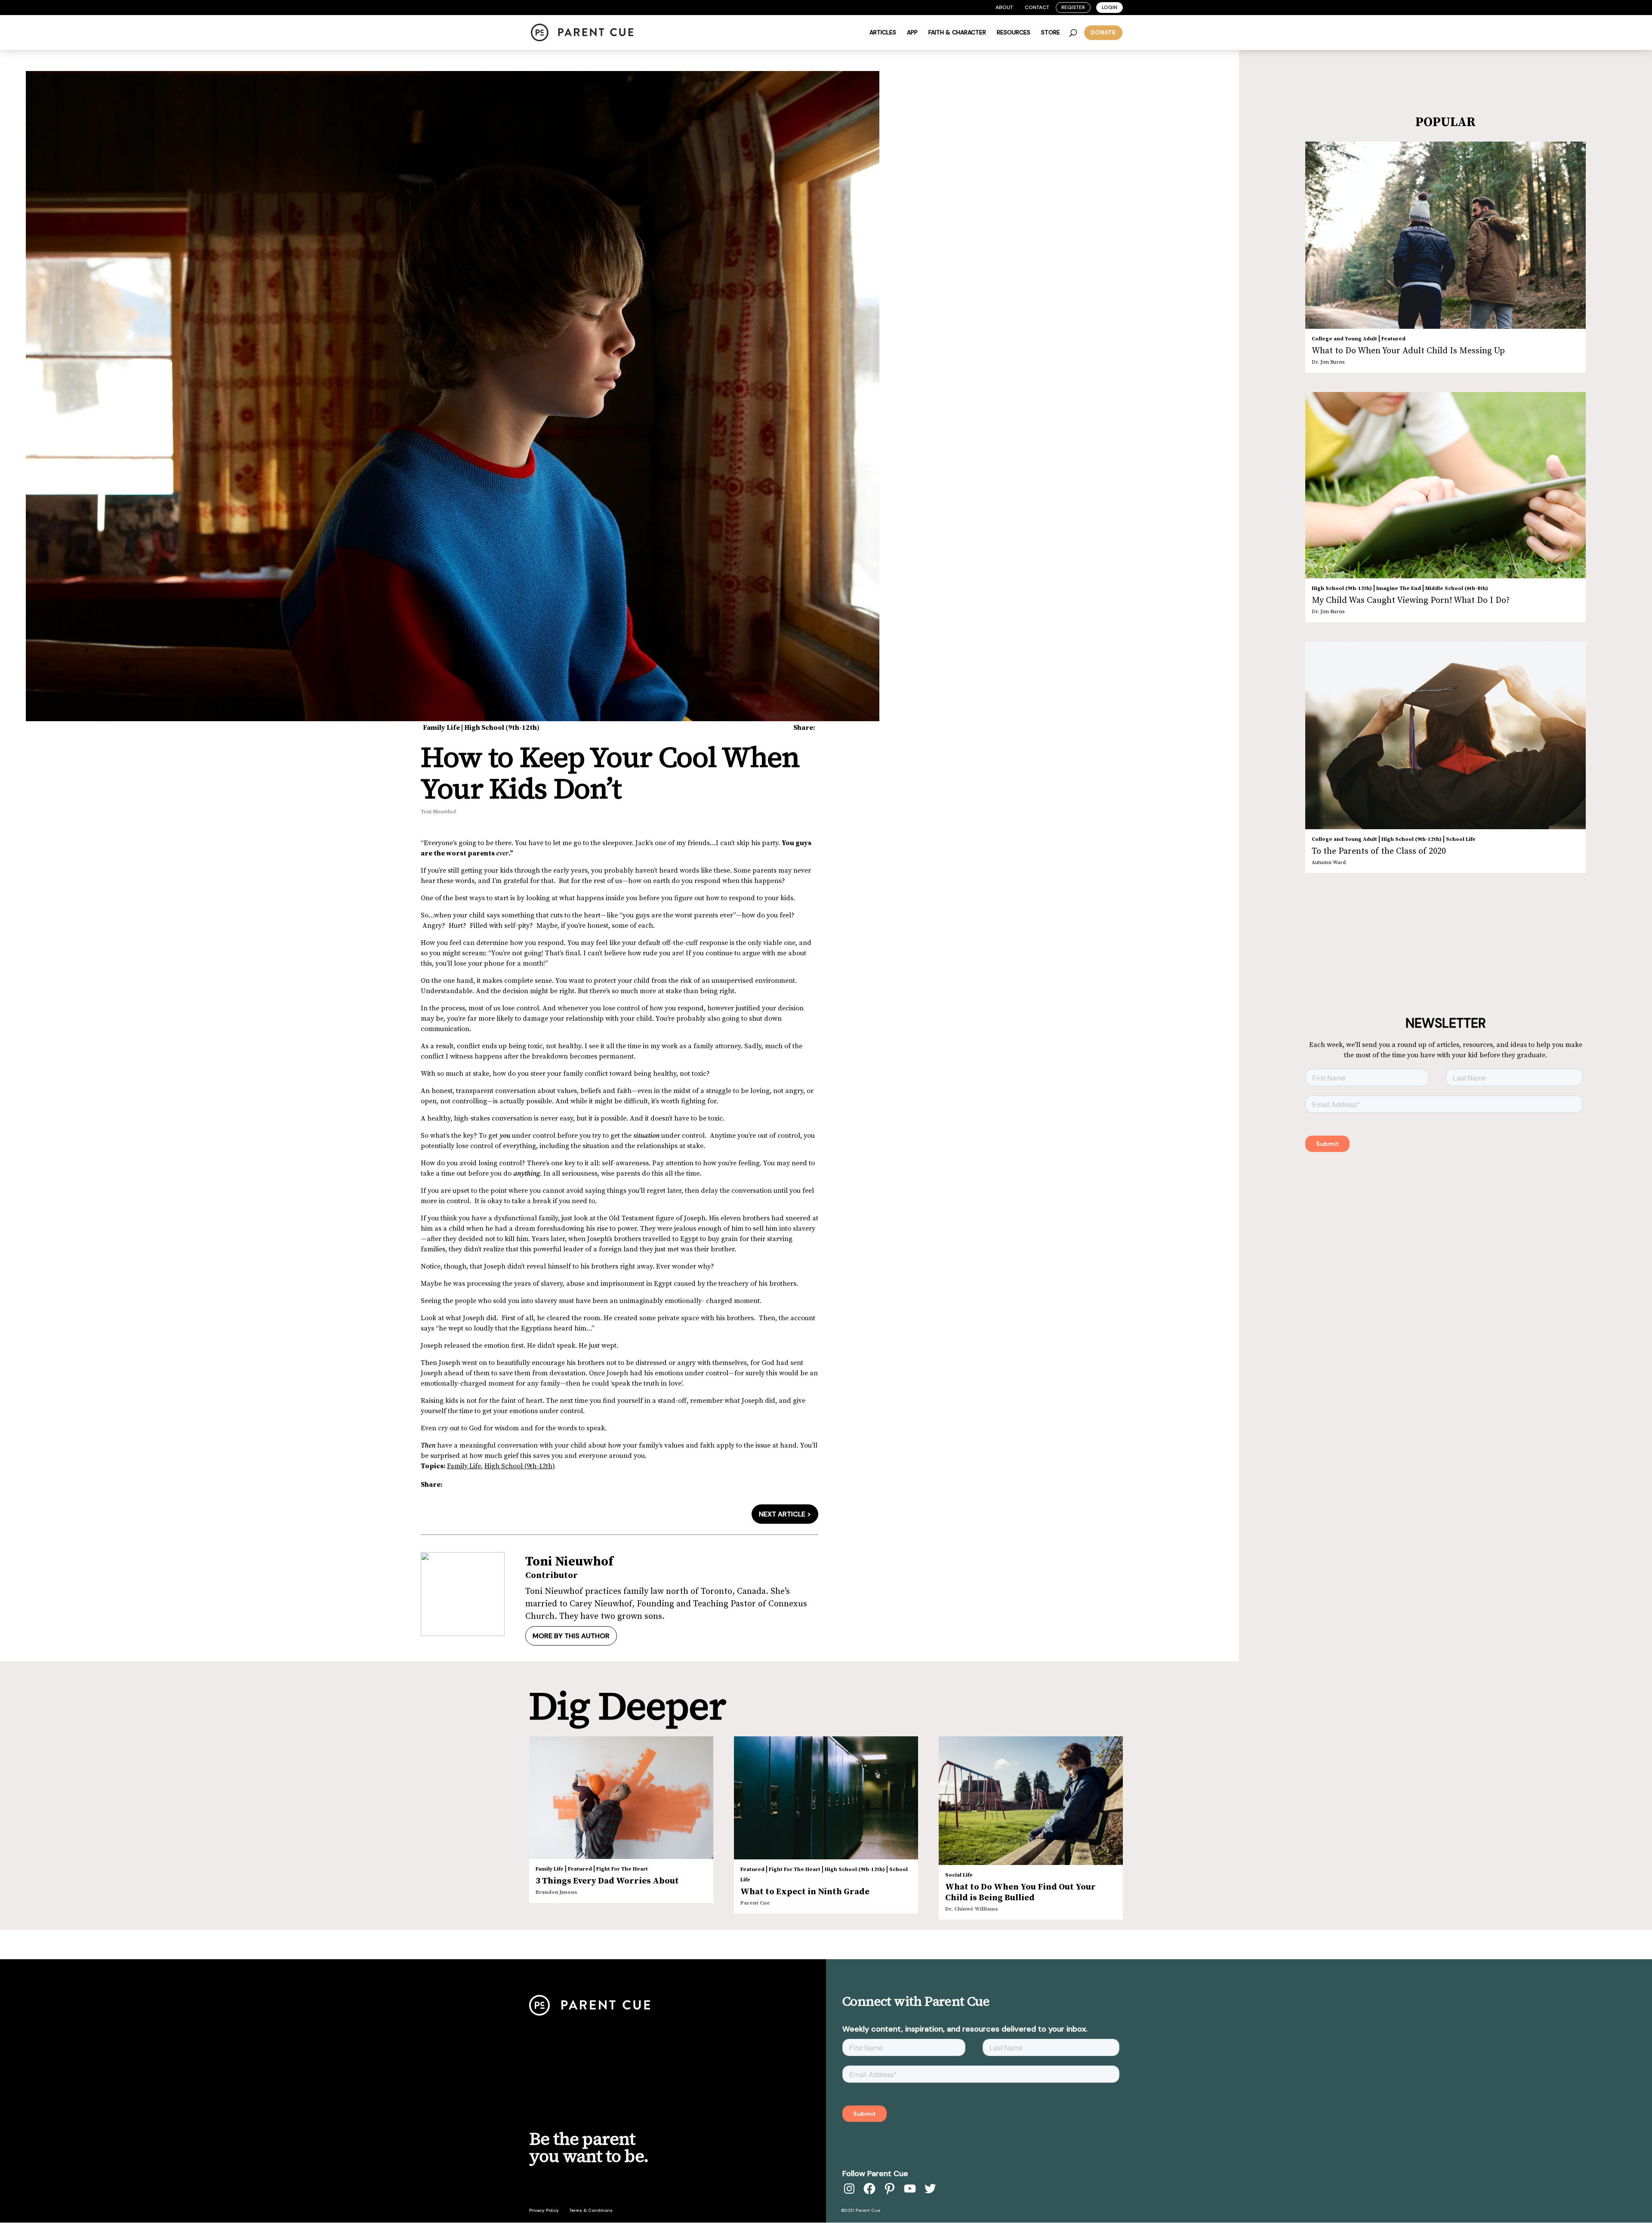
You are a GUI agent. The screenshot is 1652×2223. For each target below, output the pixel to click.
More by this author (571, 1636)
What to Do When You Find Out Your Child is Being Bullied (1020, 1893)
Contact (1037, 7)
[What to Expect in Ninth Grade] (826, 1798)
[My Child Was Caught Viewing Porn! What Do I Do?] (1446, 485)
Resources (1014, 33)
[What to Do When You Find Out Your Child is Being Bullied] (1031, 1801)
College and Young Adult (1344, 339)
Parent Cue (755, 1903)
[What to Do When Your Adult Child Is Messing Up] (1446, 235)
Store (1051, 33)
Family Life (441, 728)
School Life (1461, 839)
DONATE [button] (1103, 32)
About (1004, 7)
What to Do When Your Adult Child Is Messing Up (1408, 351)
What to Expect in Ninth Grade (805, 1892)
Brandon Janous (556, 1892)
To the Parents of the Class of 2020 (1379, 851)
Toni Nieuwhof (438, 812)
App (912, 33)
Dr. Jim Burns (1328, 362)
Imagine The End (1399, 588)
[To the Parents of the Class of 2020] (1446, 735)
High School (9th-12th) (502, 728)
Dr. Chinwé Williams (972, 1909)
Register (1073, 7)
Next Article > (785, 1514)
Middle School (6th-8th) (1457, 588)
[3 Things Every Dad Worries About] (621, 1798)
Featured (1393, 339)
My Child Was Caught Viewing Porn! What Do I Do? (1411, 601)
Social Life (959, 1875)
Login (1110, 7)
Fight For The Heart (622, 1869)
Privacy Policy (544, 2210)
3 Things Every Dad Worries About (607, 1881)
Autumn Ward (1329, 863)
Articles (883, 33)
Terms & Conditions (591, 2210)
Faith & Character (957, 33)
